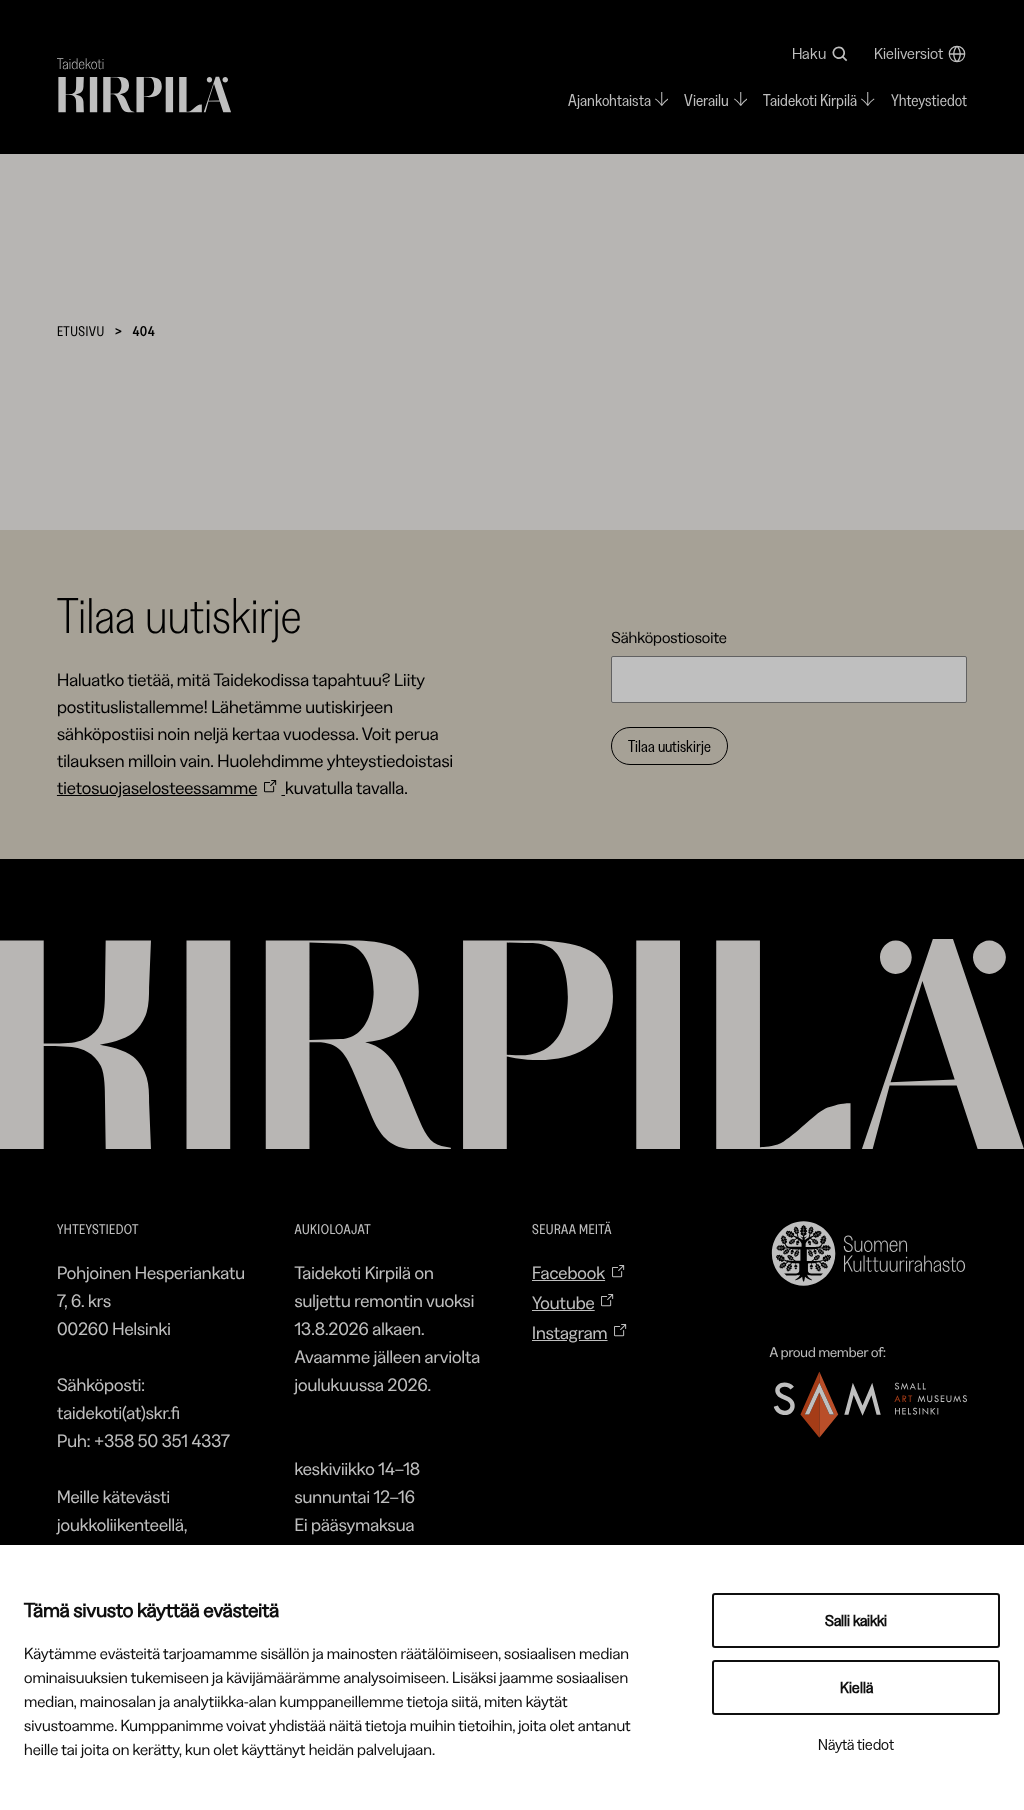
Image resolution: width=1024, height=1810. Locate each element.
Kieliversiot (908, 53)
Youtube (563, 1303)
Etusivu (81, 331)
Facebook (568, 1273)
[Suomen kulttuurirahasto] (869, 1253)
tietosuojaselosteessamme (157, 788)
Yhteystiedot (929, 101)
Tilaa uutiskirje (669, 746)
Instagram (570, 1333)
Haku (809, 53)
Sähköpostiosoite (669, 637)
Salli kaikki (856, 1620)
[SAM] (869, 1404)
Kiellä (856, 1687)
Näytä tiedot (856, 1744)
